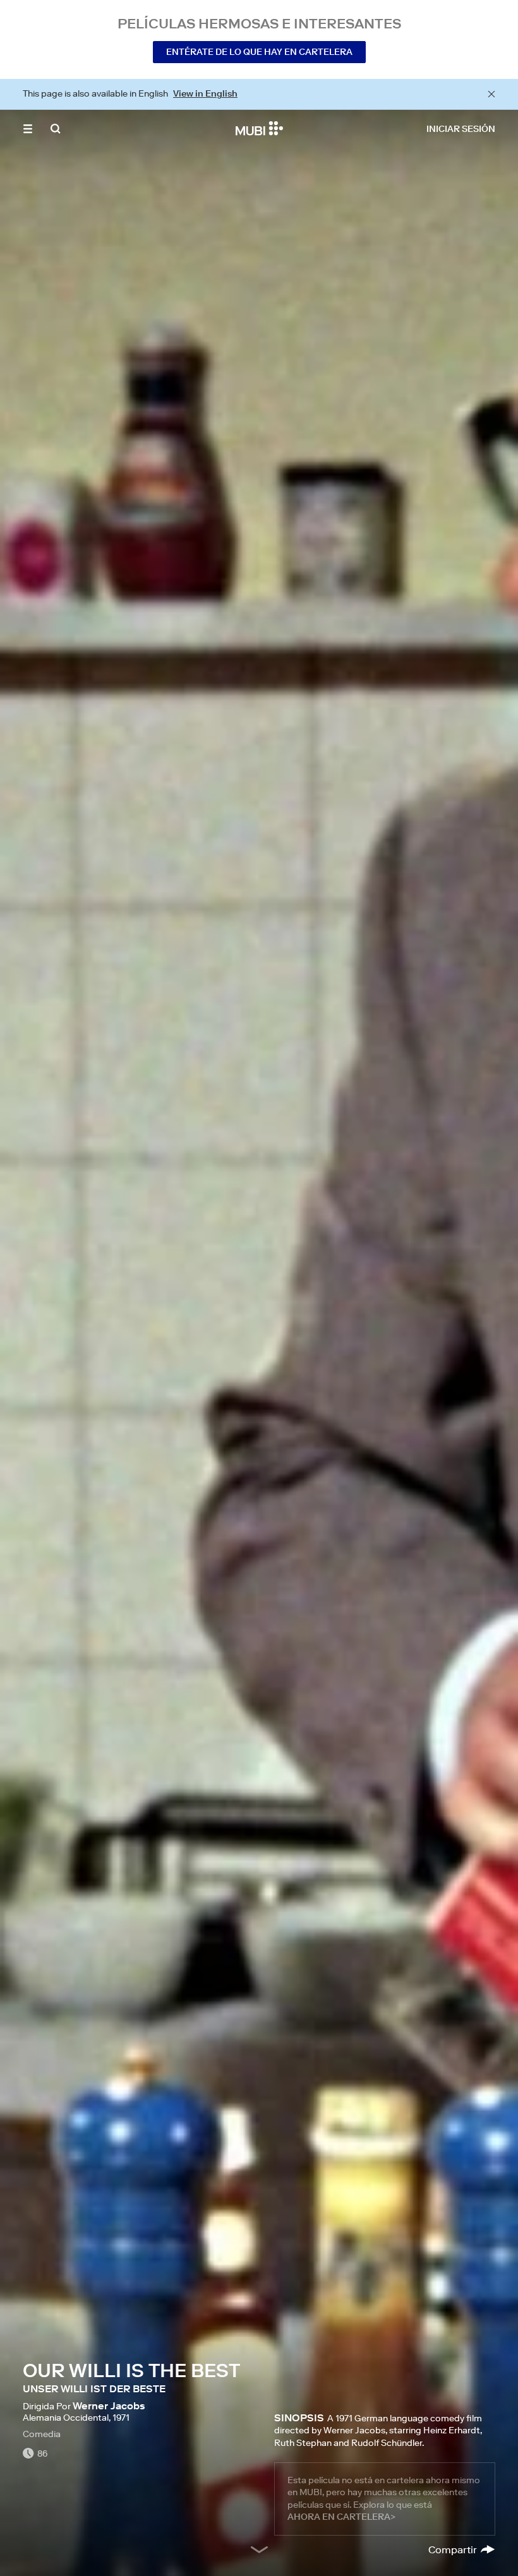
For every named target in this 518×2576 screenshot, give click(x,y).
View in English (205, 93)
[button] (28, 129)
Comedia (42, 2434)
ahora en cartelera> (341, 2517)
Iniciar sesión (461, 129)
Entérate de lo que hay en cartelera (259, 52)
